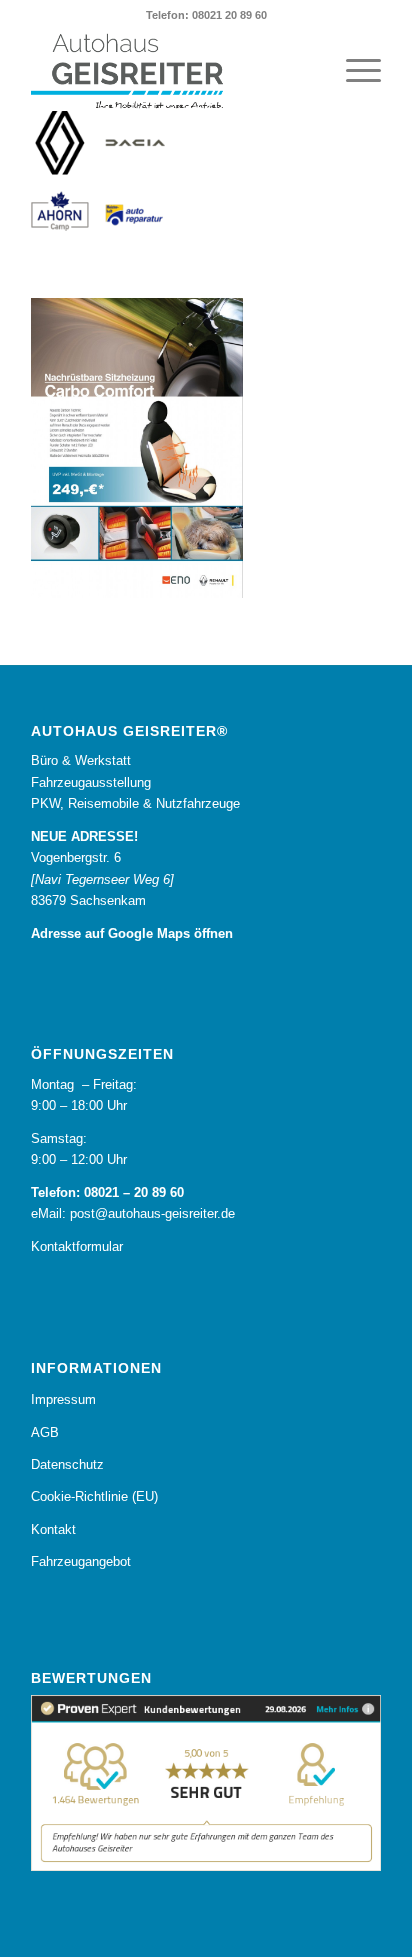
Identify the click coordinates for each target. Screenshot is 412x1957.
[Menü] (353, 71)
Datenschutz (67, 1464)
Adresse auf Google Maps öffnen (132, 933)
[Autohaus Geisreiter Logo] (171, 71)
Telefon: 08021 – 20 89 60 (107, 1192)
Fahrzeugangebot (81, 1561)
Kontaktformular (77, 1246)
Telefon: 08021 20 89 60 (206, 15)
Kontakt (53, 1529)
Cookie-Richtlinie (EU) (94, 1496)
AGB (45, 1432)
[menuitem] (353, 71)
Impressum (63, 1399)
